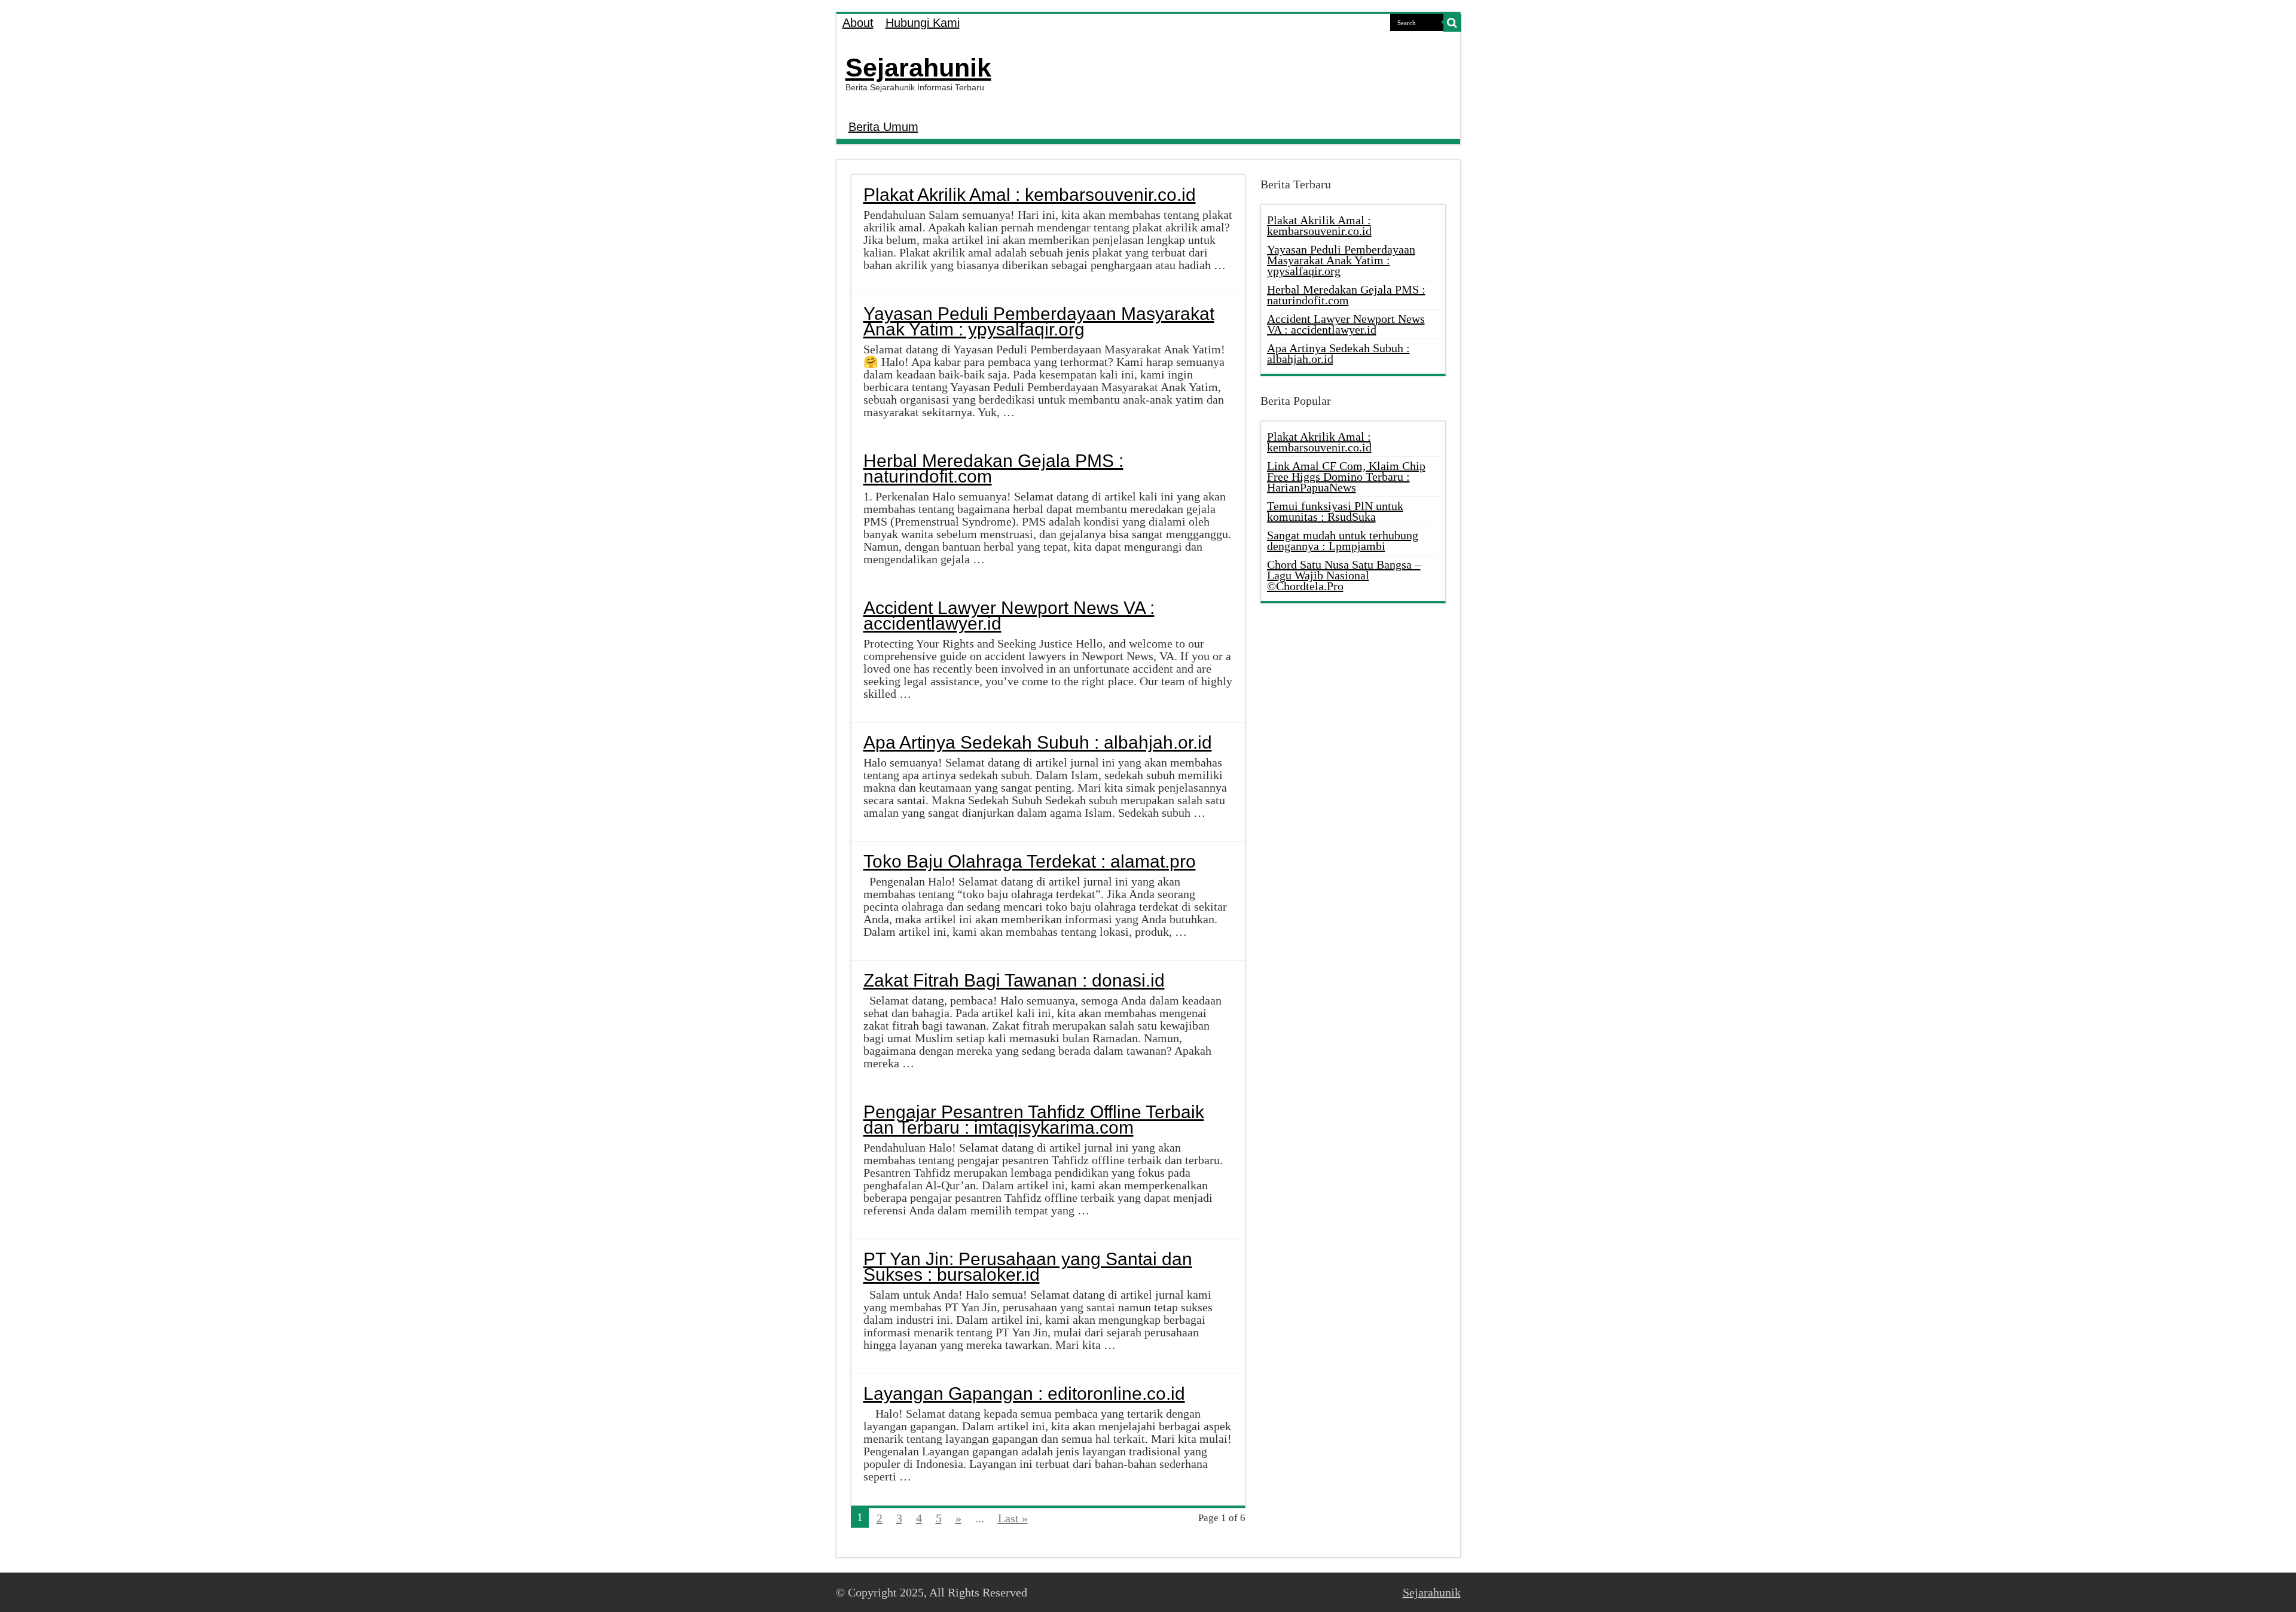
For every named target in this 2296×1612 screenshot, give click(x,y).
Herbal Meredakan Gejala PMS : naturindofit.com (993, 468)
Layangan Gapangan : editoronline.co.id (1024, 1393)
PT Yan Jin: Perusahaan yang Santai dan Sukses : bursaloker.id (1028, 1267)
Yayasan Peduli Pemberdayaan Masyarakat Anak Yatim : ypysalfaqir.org (1039, 321)
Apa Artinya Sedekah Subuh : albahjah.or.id (1038, 742)
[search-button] (1452, 23)
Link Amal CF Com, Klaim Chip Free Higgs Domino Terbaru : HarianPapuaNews (1346, 477)
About (858, 23)
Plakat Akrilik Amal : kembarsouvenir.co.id (1030, 195)
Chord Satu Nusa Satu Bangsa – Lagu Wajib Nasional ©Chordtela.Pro (1344, 575)
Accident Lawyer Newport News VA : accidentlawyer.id (1009, 616)
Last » (1013, 1518)
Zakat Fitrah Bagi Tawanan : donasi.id (1014, 980)
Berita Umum (883, 127)
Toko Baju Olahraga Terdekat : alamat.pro (1030, 861)
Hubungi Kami (923, 23)
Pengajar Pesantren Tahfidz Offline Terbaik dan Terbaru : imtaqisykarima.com (1034, 1120)
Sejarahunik (918, 68)
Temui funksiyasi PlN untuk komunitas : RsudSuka (1335, 511)
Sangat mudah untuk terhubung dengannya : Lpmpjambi (1343, 541)
